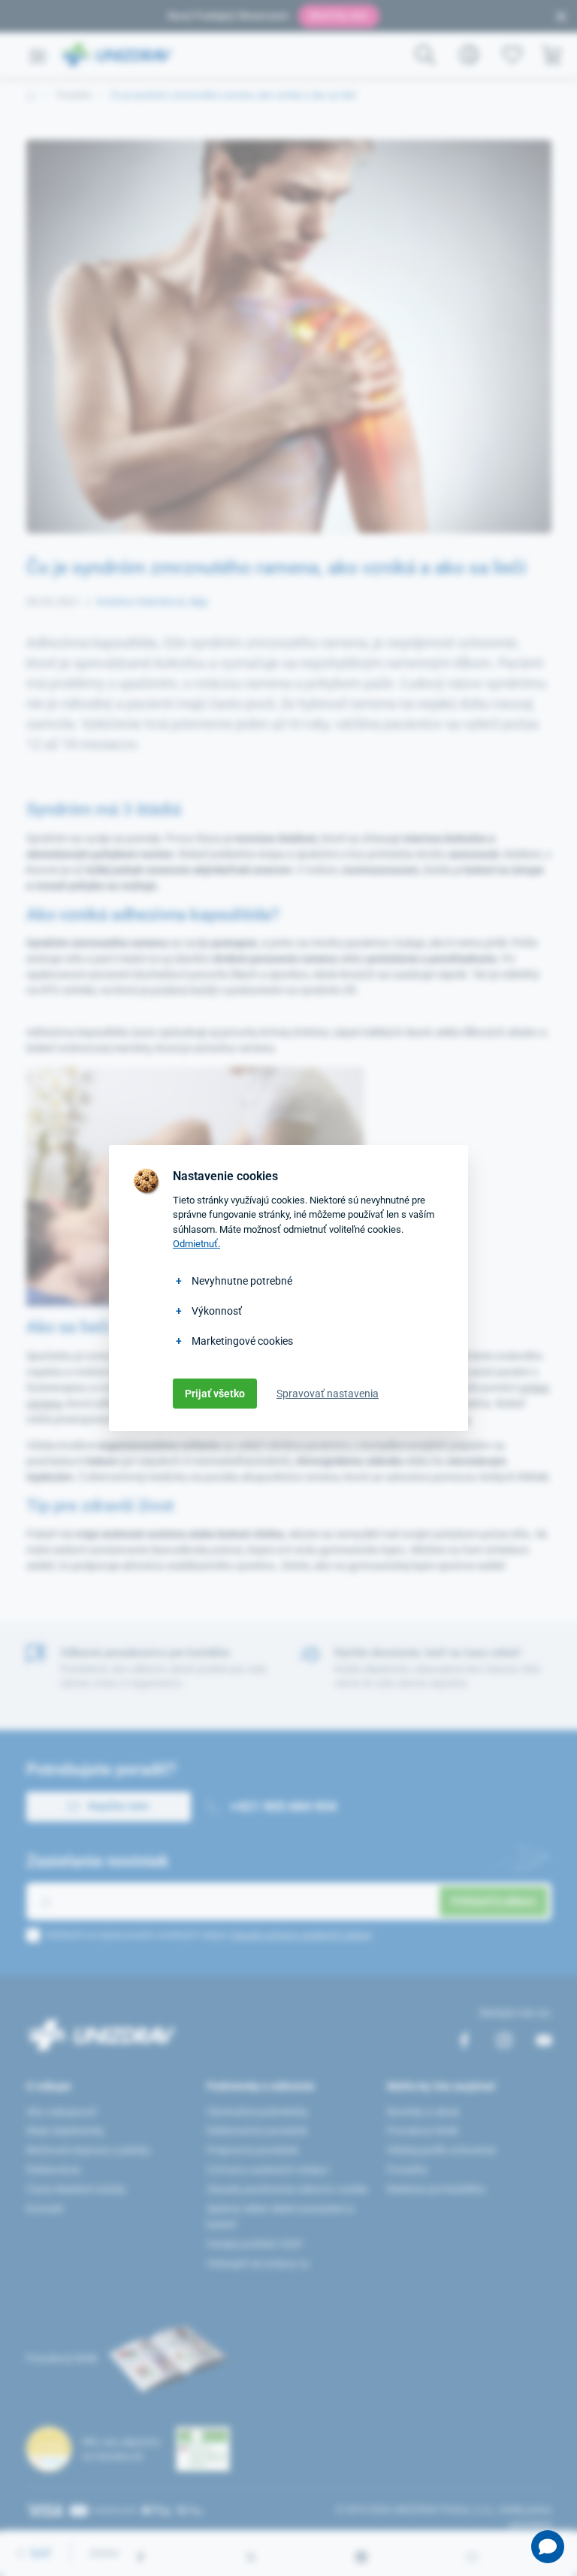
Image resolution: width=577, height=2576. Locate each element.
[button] (548, 2547)
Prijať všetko (215, 1394)
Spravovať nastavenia (328, 1394)
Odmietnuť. (196, 1244)
